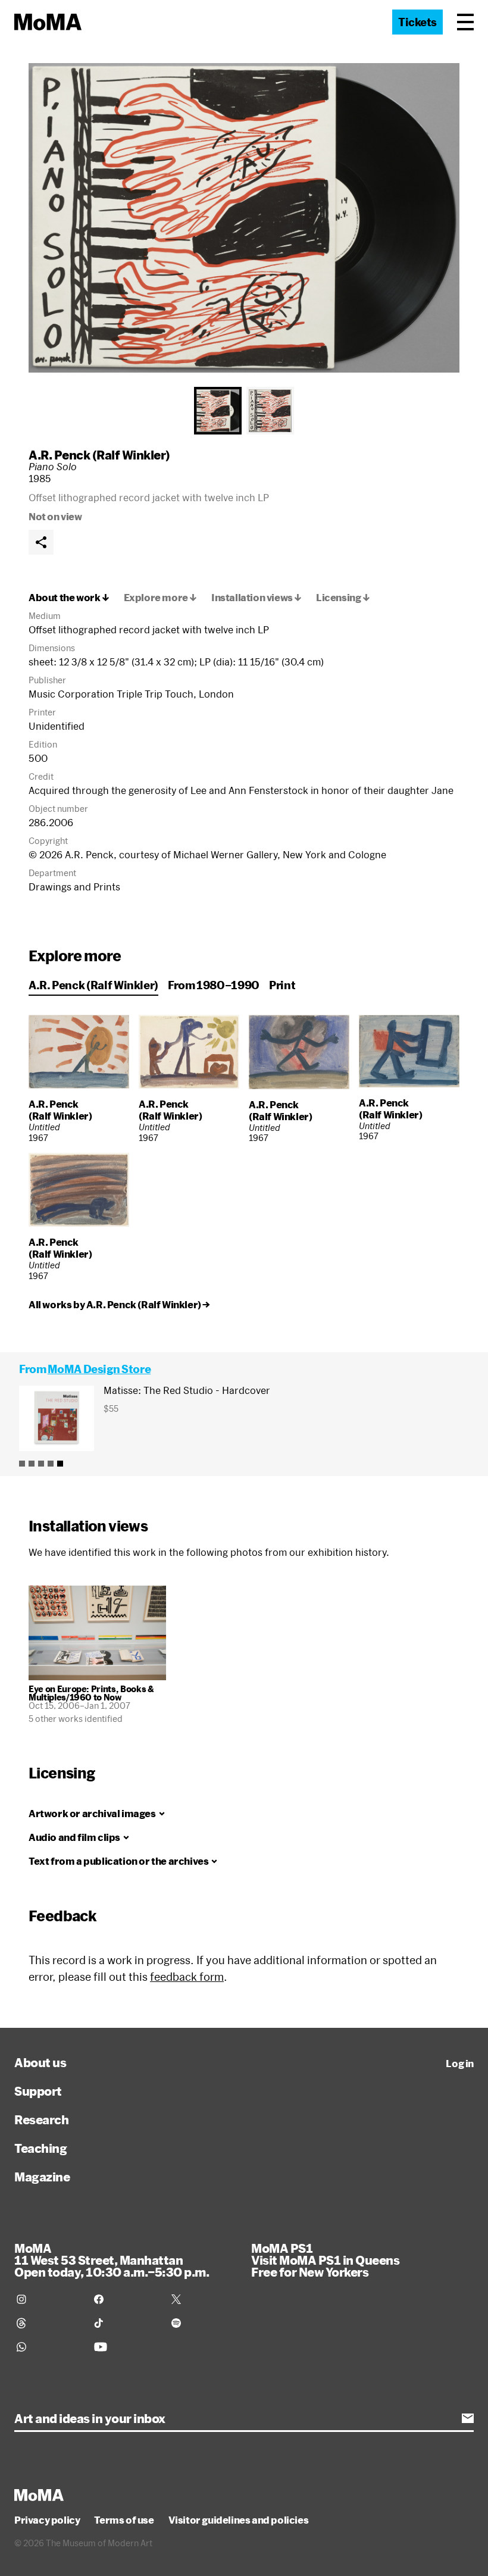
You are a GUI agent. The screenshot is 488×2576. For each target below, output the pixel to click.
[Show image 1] (218, 411)
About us (40, 2062)
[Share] (41, 542)
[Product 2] (32, 1464)
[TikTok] (126, 2323)
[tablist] (244, 411)
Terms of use (124, 2520)
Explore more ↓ (160, 598)
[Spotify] (203, 2323)
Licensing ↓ (343, 598)
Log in (460, 2064)
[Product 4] (51, 1464)
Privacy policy (47, 2520)
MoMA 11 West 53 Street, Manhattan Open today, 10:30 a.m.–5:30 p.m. (112, 2260)
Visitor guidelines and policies (239, 2520)
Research (41, 2119)
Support (38, 2091)
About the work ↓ (69, 598)
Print (282, 985)
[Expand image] (244, 218)
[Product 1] (22, 1464)
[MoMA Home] (48, 22)
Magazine (42, 2177)
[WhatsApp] (48, 2347)
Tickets (417, 22)
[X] (203, 2299)
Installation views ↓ (256, 598)
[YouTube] (126, 2347)
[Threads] (48, 2323)
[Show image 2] (270, 411)
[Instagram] (48, 2299)
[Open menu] (465, 22)
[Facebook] (126, 2299)
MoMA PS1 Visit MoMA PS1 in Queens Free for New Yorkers (325, 2260)
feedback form (187, 1977)
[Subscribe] (468, 2418)
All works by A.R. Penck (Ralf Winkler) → (119, 1305)
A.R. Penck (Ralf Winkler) (99, 455)
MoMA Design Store (99, 1369)
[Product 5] (60, 1464)
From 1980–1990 (214, 985)
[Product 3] (41, 1464)
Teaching (40, 2148)
